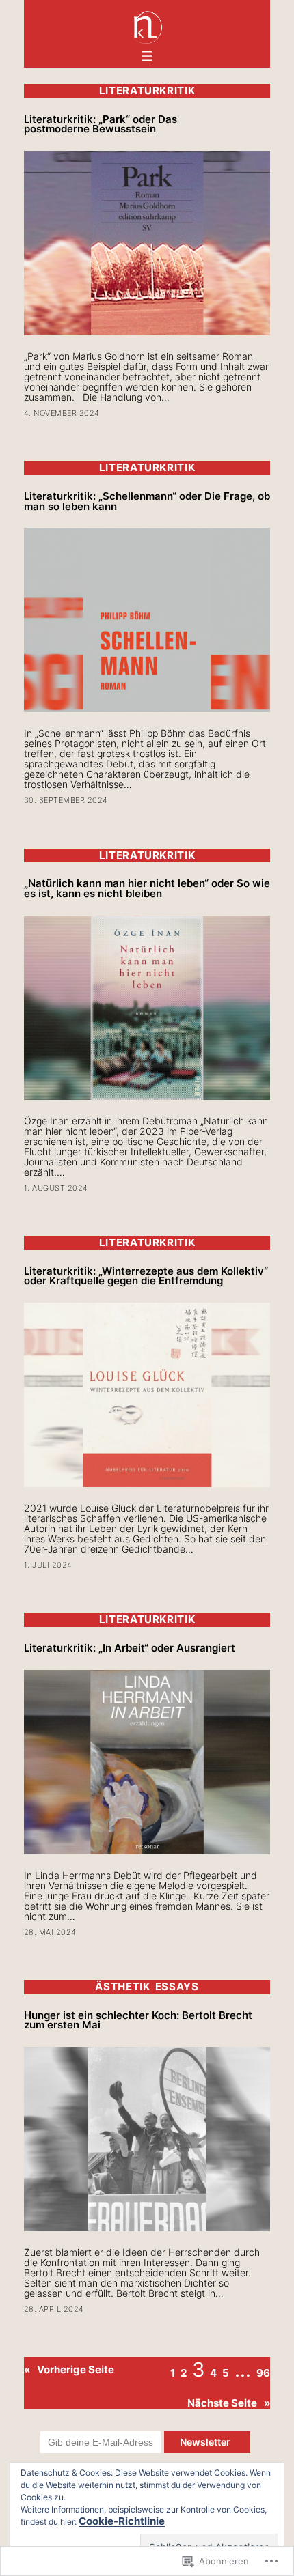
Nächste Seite (229, 2404)
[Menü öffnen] (147, 56)
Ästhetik (122, 1987)
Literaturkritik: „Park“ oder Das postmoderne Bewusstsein (101, 125)
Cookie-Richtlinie (122, 2521)
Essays (177, 1987)
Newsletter (207, 2442)
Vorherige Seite (69, 2370)
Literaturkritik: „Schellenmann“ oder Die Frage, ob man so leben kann (147, 501)
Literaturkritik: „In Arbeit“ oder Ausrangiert (130, 1648)
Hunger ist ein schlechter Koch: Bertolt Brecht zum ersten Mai (138, 2021)
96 (263, 2373)
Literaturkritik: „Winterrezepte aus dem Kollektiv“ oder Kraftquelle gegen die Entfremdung (146, 1276)
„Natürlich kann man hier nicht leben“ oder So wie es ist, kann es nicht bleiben (147, 889)
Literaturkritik (147, 91)
